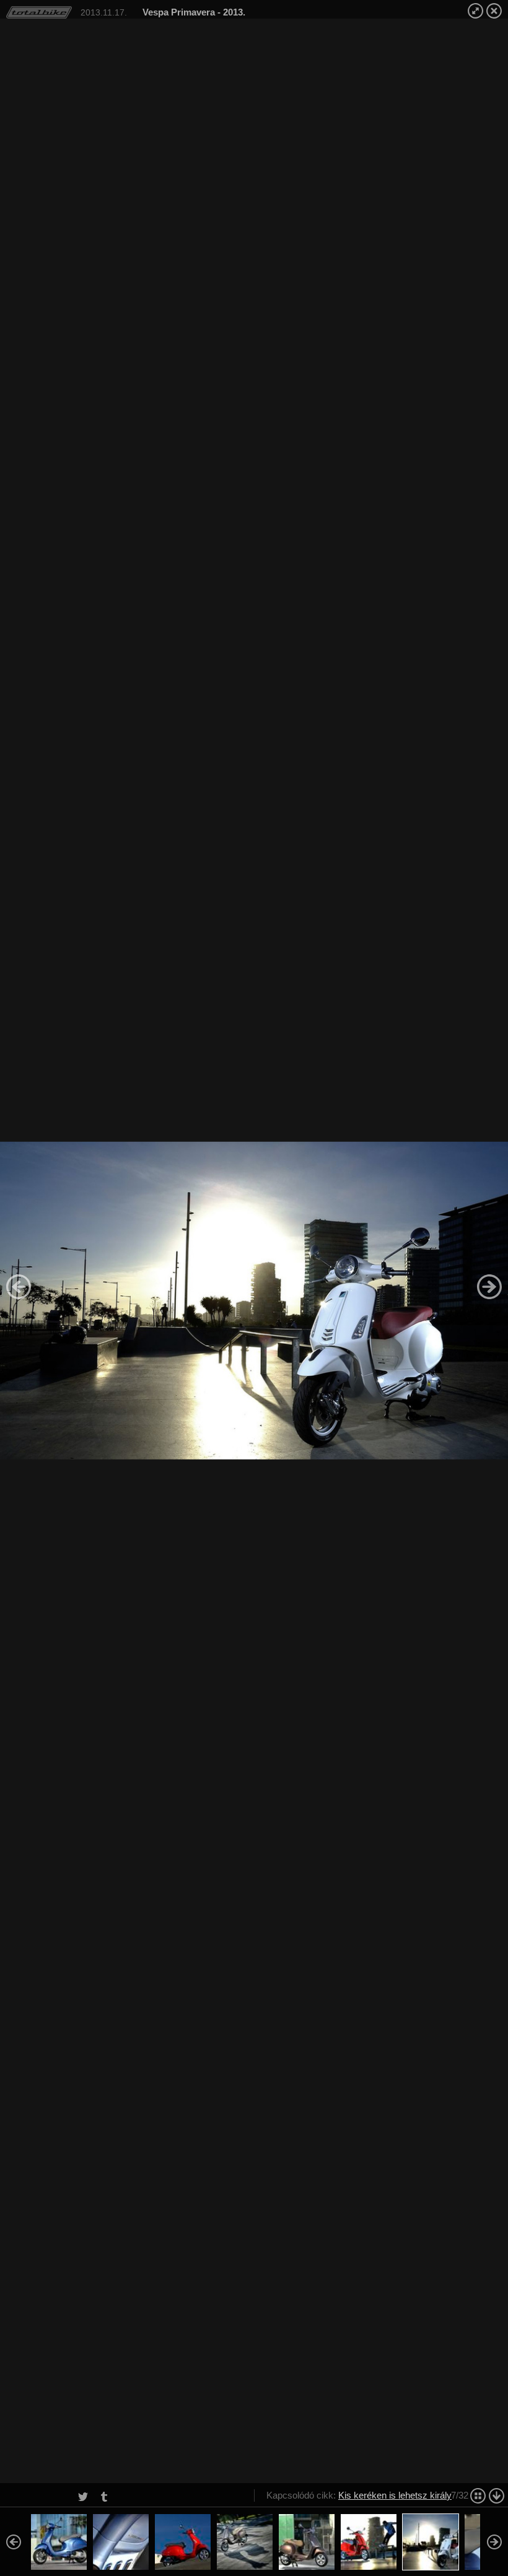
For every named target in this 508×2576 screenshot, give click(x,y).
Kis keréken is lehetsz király (395, 2495)
